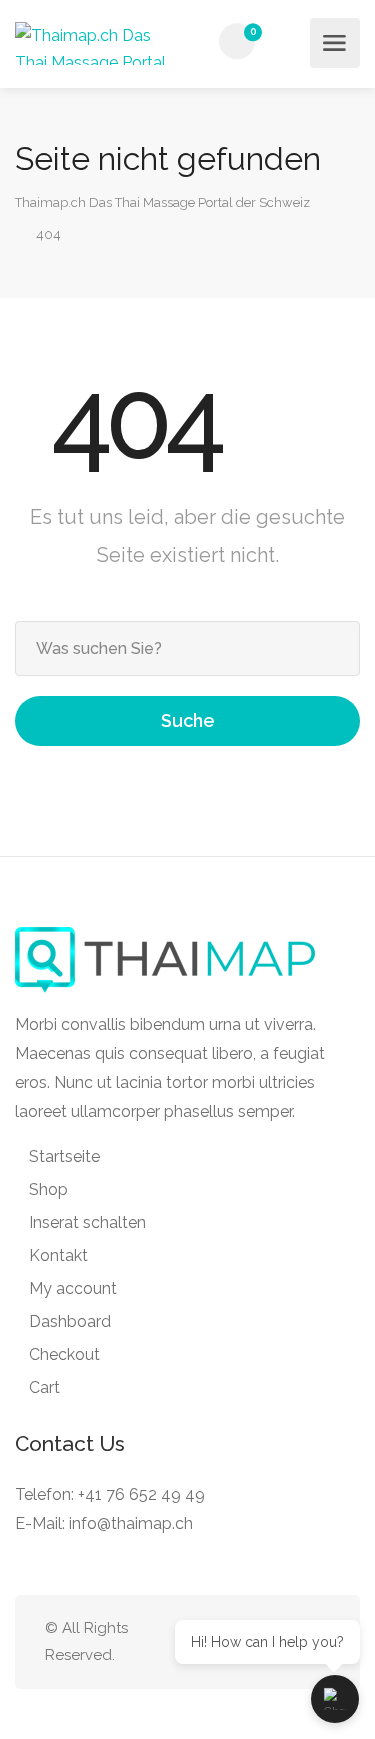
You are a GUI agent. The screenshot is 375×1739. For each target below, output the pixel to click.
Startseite (64, 1156)
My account (73, 1288)
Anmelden (289, 42)
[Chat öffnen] (335, 1699)
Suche (188, 720)
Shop (48, 1189)
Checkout (64, 1354)
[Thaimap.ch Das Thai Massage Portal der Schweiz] (100, 43)
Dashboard (70, 1321)
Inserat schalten (87, 1222)
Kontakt (58, 1255)
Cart (44, 1387)
